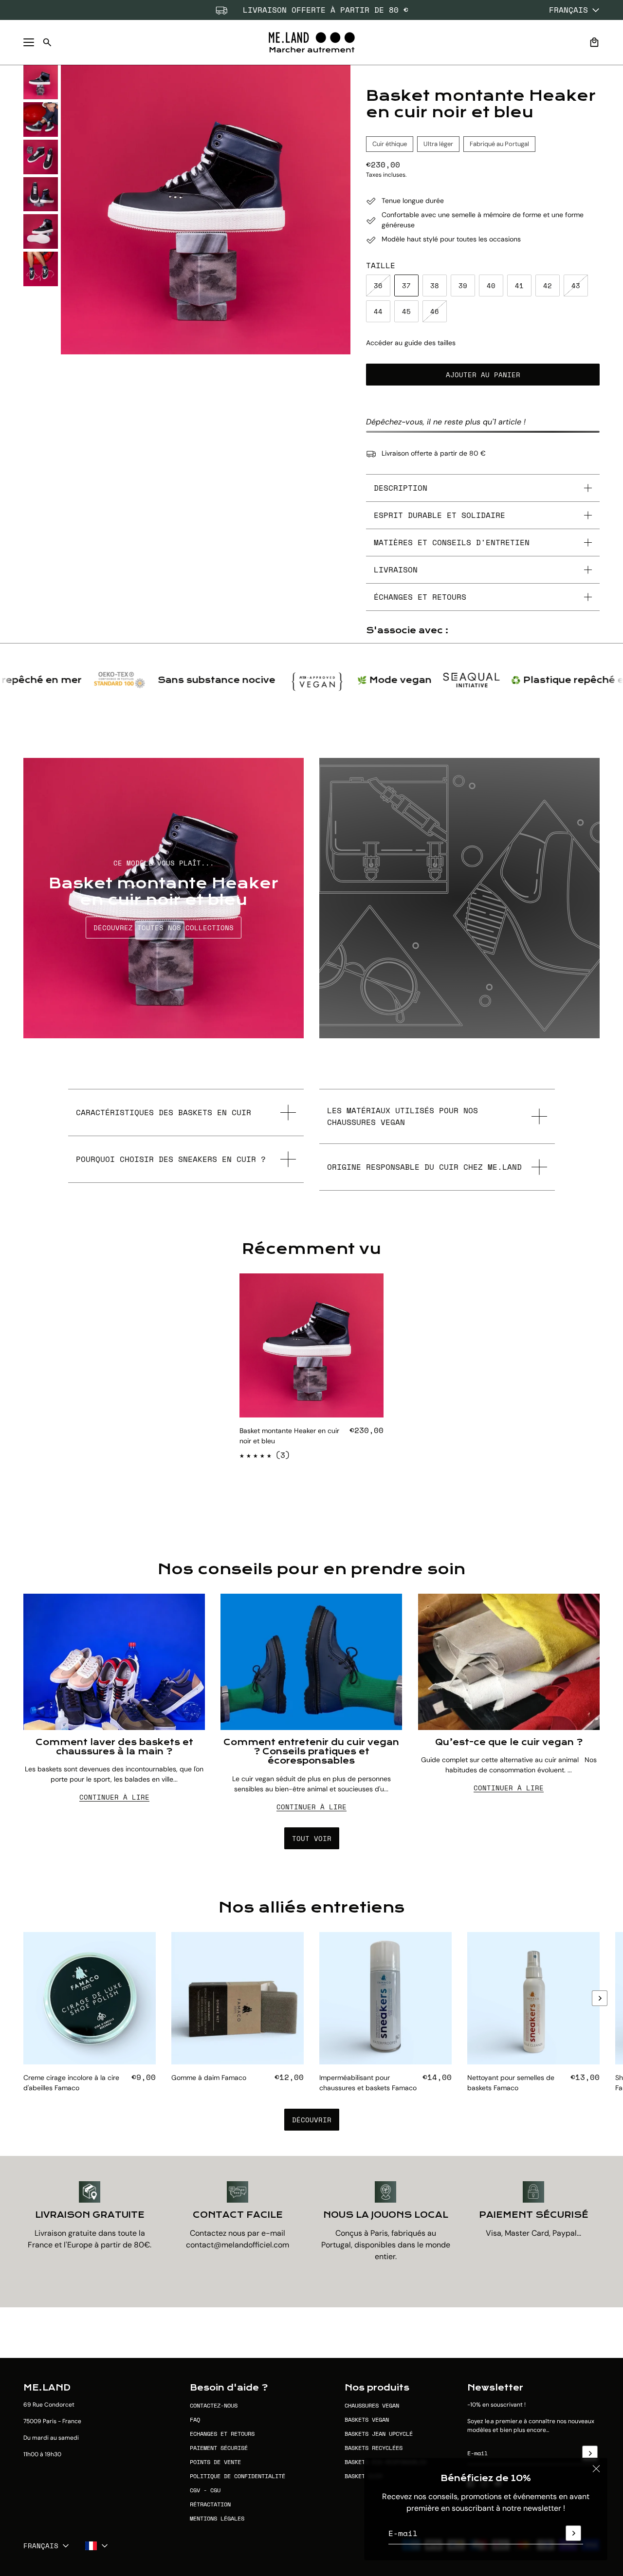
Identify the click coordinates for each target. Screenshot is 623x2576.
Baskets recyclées (374, 2448)
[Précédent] (23, 2012)
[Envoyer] (573, 2533)
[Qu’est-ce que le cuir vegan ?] (509, 1662)
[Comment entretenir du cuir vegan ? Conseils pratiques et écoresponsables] (311, 1662)
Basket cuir (363, 2476)
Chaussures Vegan (372, 2405)
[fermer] (596, 2469)
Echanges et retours (222, 2434)
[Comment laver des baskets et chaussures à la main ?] (114, 1662)
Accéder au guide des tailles (411, 343)
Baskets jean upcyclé (379, 2434)
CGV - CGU (205, 2490)
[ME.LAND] (312, 42)
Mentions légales (217, 2518)
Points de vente (215, 2462)
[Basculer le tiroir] (29, 42)
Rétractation (210, 2504)
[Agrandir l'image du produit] (206, 210)
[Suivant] (600, 1998)
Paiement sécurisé (219, 2448)
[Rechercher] (47, 42)
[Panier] (594, 42)
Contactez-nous (214, 2405)
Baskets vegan (367, 2420)
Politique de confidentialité (238, 2476)
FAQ (195, 2420)
